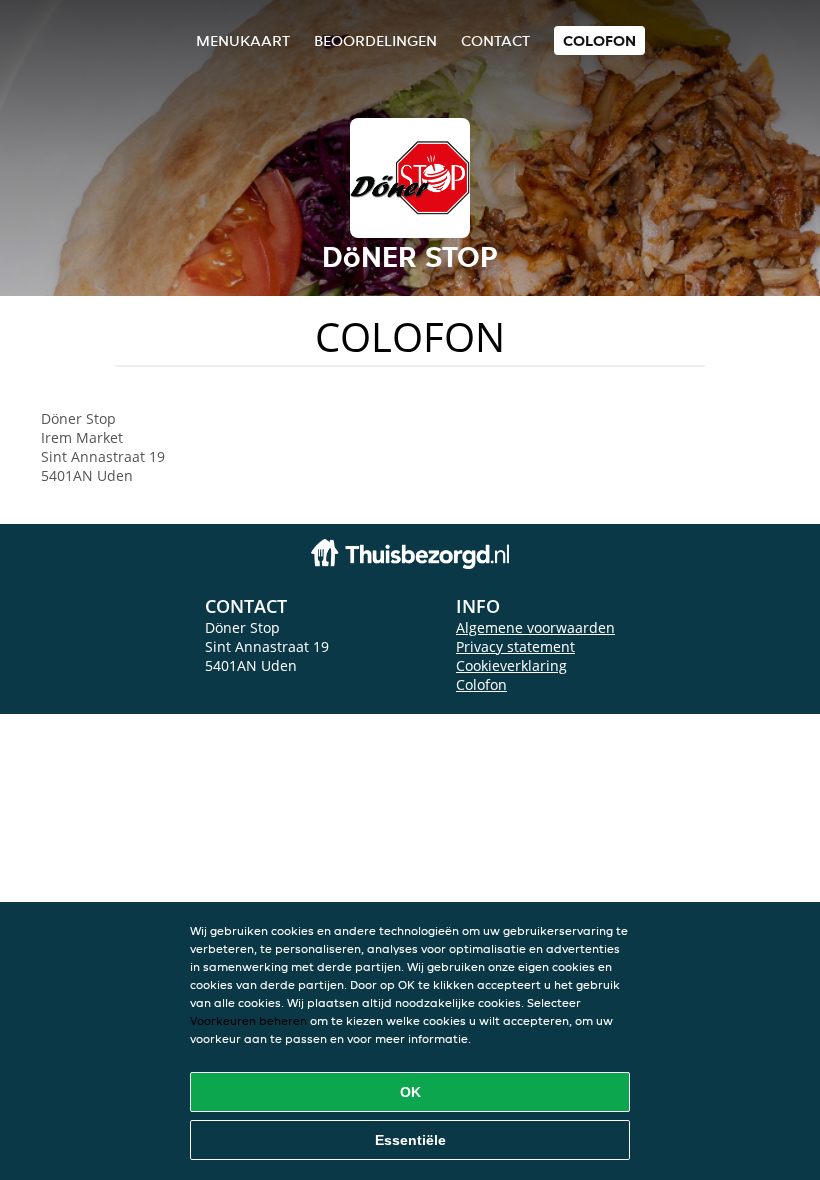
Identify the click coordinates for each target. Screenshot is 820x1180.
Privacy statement (515, 646)
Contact (495, 40)
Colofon (481, 684)
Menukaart (243, 40)
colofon (599, 40)
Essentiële (410, 1140)
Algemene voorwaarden (535, 627)
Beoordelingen (375, 40)
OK (410, 1092)
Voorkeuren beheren (248, 1020)
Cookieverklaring (511, 665)
